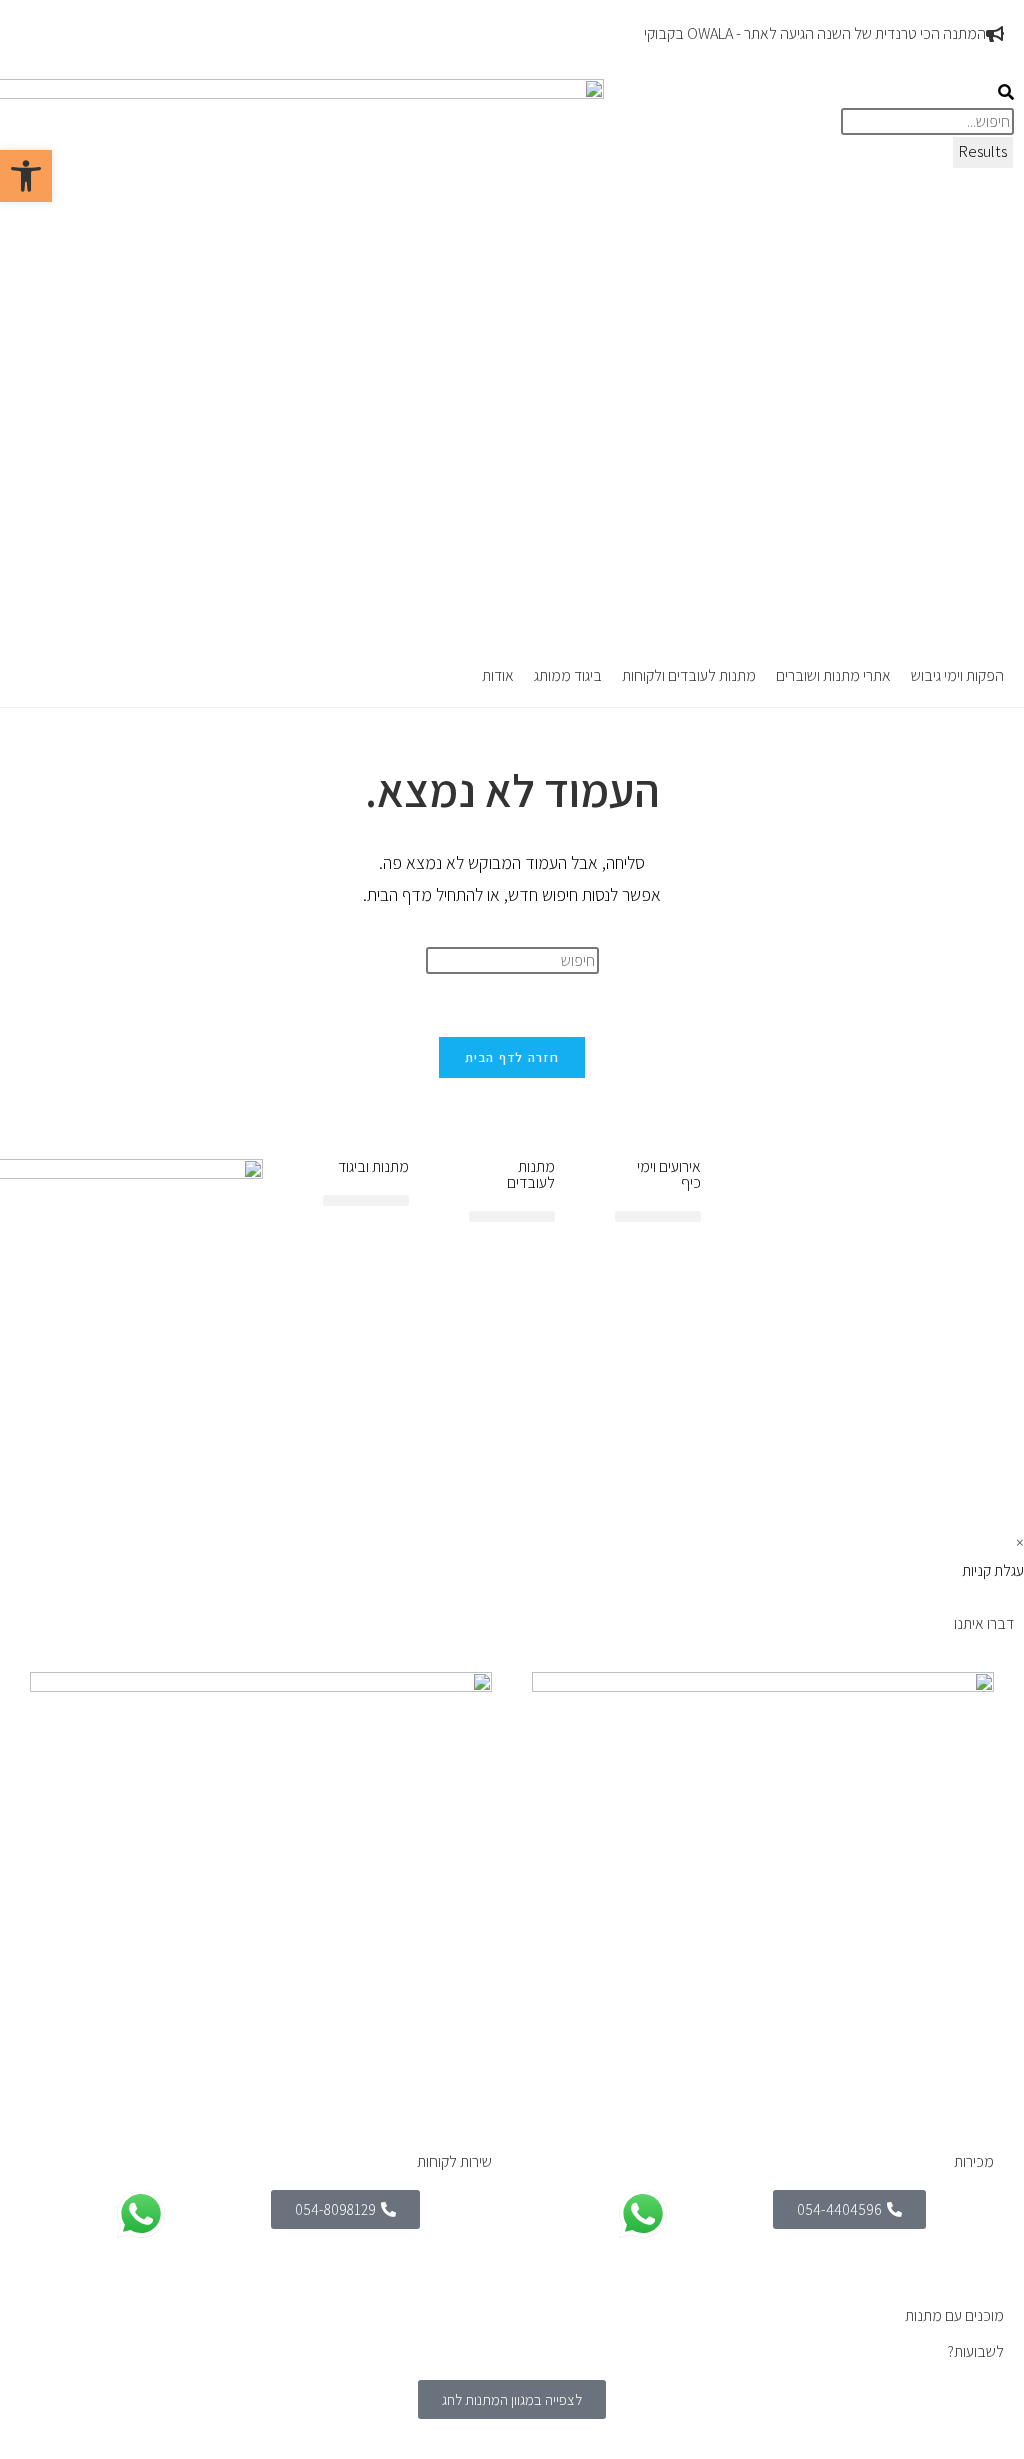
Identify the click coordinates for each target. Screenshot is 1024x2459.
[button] (957, 676)
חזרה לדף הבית (512, 1057)
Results (983, 151)
